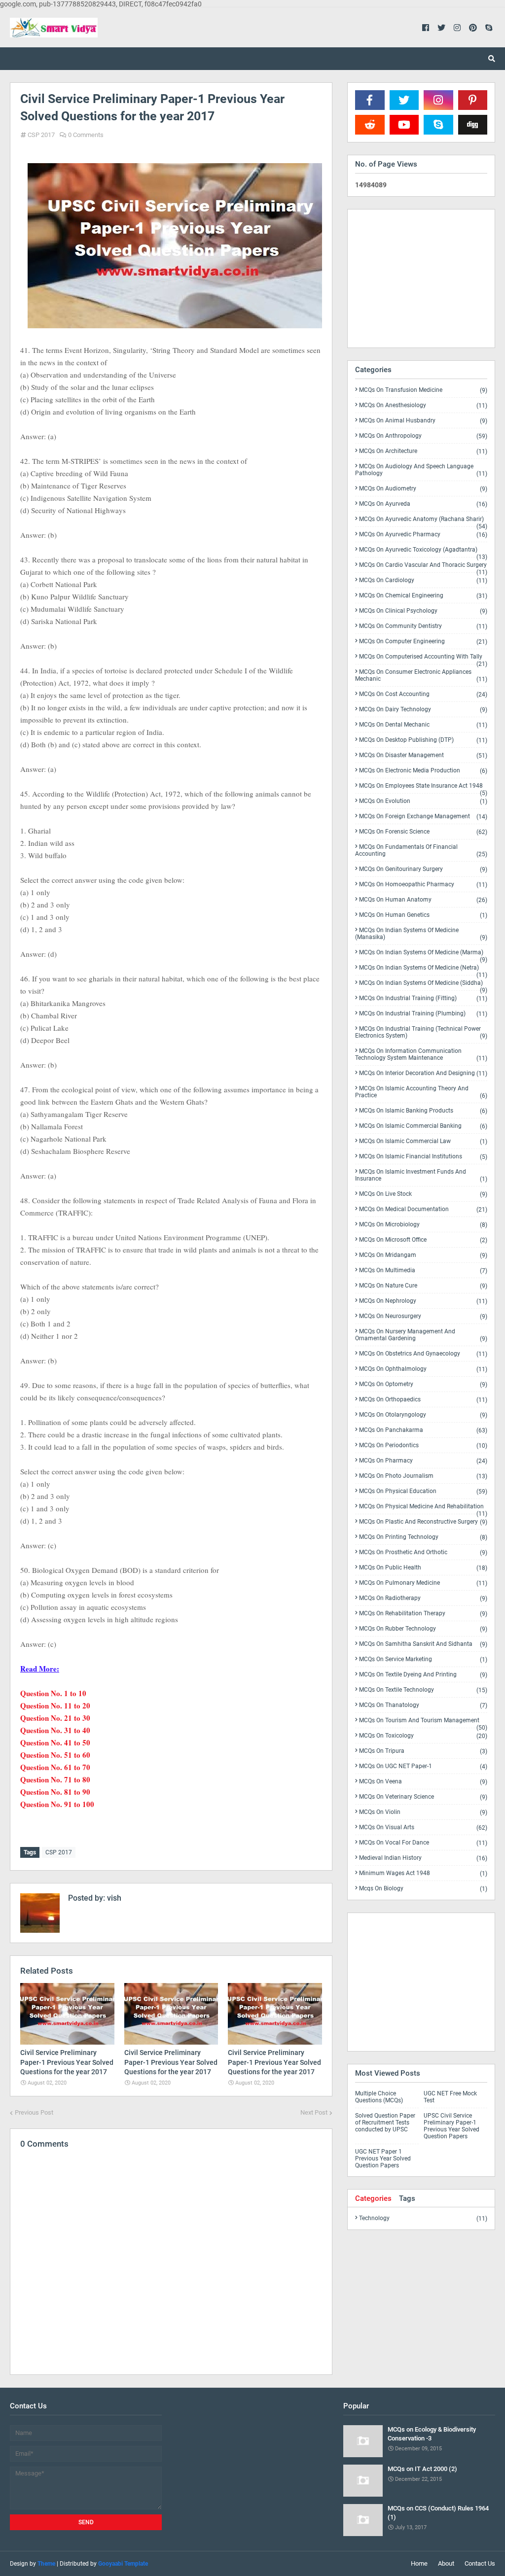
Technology (423, 2218)
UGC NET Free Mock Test (450, 2097)
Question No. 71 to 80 (55, 1779)
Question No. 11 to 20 (55, 1706)
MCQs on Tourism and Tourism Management (423, 1722)
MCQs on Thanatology (423, 1705)
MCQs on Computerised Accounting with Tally (423, 659)
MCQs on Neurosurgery (423, 1316)
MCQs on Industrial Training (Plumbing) (423, 1014)
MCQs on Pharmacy (423, 1461)
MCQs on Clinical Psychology (423, 611)
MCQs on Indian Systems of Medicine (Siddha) (423, 985)
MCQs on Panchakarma (423, 1430)
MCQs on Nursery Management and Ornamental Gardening (421, 1335)
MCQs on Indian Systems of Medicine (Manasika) (421, 934)
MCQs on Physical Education (423, 1491)
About (446, 2563)
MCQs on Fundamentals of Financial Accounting (421, 851)
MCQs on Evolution (423, 801)
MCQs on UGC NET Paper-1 (423, 1766)
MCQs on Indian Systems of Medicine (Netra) (423, 970)
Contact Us (480, 2563)
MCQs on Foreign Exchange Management (423, 817)
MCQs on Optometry (423, 1384)
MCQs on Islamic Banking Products (423, 1111)
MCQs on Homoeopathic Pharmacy (423, 885)
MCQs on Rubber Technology (423, 1629)
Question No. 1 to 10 (53, 1693)
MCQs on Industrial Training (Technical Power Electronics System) (421, 1032)
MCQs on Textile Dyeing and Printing (423, 1675)
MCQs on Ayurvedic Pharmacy (423, 535)
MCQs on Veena (423, 1782)
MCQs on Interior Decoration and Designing (423, 1073)
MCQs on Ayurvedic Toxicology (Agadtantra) (423, 552)
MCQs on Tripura (423, 1751)
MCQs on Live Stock (423, 1194)
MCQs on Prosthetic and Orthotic (423, 1552)
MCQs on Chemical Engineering (423, 596)
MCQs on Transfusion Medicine (423, 390)
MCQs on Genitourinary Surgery (423, 869)
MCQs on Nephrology (423, 1301)
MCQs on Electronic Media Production (423, 771)
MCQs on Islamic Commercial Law (423, 1141)
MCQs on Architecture (423, 451)
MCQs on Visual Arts (423, 1828)
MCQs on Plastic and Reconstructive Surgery (423, 1522)
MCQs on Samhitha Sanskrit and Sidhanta (423, 1644)
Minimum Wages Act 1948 (423, 1873)
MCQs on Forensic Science (423, 832)
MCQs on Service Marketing (423, 1659)
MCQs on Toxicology (423, 1736)
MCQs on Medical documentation (423, 1209)
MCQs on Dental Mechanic (423, 725)
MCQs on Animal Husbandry (423, 421)
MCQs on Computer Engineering (423, 642)
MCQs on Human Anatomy (423, 900)
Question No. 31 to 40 (55, 1730)
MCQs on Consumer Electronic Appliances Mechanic (421, 676)
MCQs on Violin (423, 1812)
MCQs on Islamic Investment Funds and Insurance (421, 1175)
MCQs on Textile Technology (423, 1690)
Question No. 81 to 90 (55, 1792)
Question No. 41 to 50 (55, 1742)
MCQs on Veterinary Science (423, 1797)
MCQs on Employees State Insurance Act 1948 (423, 788)
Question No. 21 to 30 (55, 1718)
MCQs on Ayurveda (423, 504)
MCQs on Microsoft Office (423, 1240)
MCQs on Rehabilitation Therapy (423, 1614)
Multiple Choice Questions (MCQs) (379, 2097)
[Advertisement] (421, 278)
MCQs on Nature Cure (423, 1286)
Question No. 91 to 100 (57, 1804)
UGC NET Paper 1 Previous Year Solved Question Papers (383, 2158)
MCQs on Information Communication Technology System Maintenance (421, 1055)
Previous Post (34, 2112)
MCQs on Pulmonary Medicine (423, 1583)
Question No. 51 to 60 (55, 1755)
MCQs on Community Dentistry (423, 626)
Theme (46, 2564)
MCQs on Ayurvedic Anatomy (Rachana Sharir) (423, 521)
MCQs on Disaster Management (423, 755)
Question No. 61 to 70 (55, 1767)
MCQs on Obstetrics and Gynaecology (423, 1354)
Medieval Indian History (423, 1858)
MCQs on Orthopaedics (423, 1400)
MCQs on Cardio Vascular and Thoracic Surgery (423, 567)
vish (113, 1898)
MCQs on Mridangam (423, 1255)
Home (419, 2563)
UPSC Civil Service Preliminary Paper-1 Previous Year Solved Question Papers (451, 2126)
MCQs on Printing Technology (423, 1537)
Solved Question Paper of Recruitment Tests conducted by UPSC (385, 2123)
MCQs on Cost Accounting (423, 694)
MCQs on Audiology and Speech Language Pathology (421, 470)
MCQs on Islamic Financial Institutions (423, 1157)
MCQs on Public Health (423, 1568)
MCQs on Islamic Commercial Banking (423, 1126)
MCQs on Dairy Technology (423, 710)
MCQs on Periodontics (423, 1445)
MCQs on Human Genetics (423, 915)
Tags (407, 2198)
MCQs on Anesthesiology (423, 405)
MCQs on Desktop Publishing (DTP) (423, 740)
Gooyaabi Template (123, 2564)
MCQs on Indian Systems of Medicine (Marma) (423, 954)
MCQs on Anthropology (423, 436)
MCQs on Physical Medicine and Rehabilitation (423, 1508)
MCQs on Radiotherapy (423, 1598)
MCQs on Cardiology (423, 580)
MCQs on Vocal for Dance (423, 1843)
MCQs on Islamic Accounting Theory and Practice (421, 1092)
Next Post (314, 2112)
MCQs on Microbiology (423, 1225)
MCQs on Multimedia (423, 1271)
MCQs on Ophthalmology (423, 1369)
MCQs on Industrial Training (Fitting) (423, 998)
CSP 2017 (41, 135)
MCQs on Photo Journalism (423, 1476)
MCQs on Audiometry (423, 489)
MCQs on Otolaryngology (423, 1415)
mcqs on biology (423, 1888)
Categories (373, 2198)
